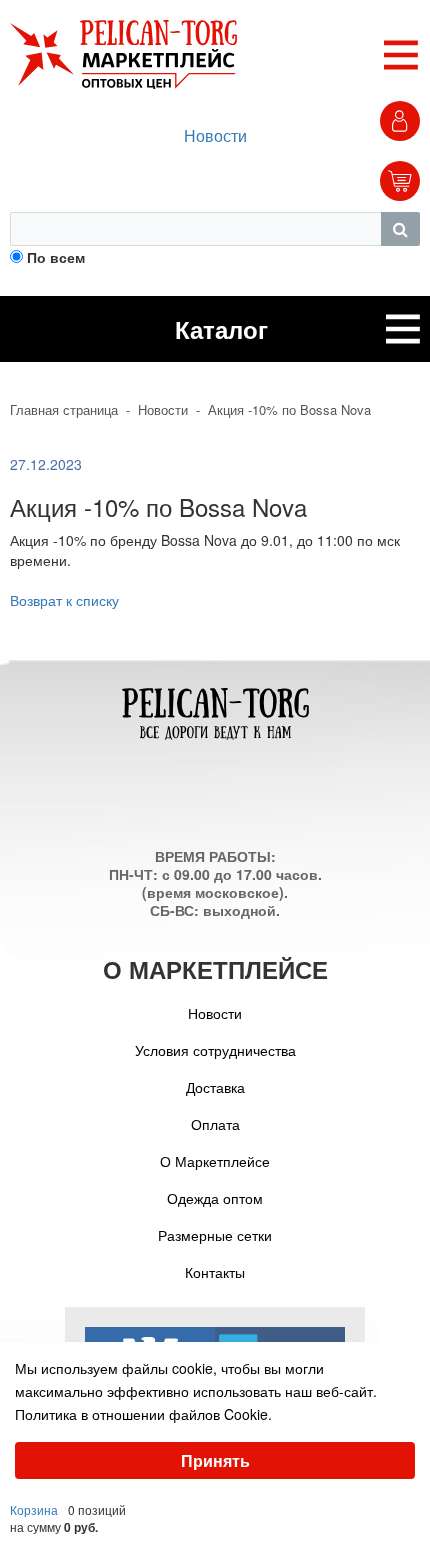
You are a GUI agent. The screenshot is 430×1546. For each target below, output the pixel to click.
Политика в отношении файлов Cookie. (143, 1414)
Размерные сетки (215, 1235)
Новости (215, 135)
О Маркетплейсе (215, 1161)
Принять (215, 1460)
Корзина (34, 1509)
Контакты (215, 1272)
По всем (56, 257)
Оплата (215, 1124)
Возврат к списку (64, 600)
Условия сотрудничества (215, 1050)
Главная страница (64, 410)
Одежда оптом (215, 1198)
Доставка (215, 1087)
